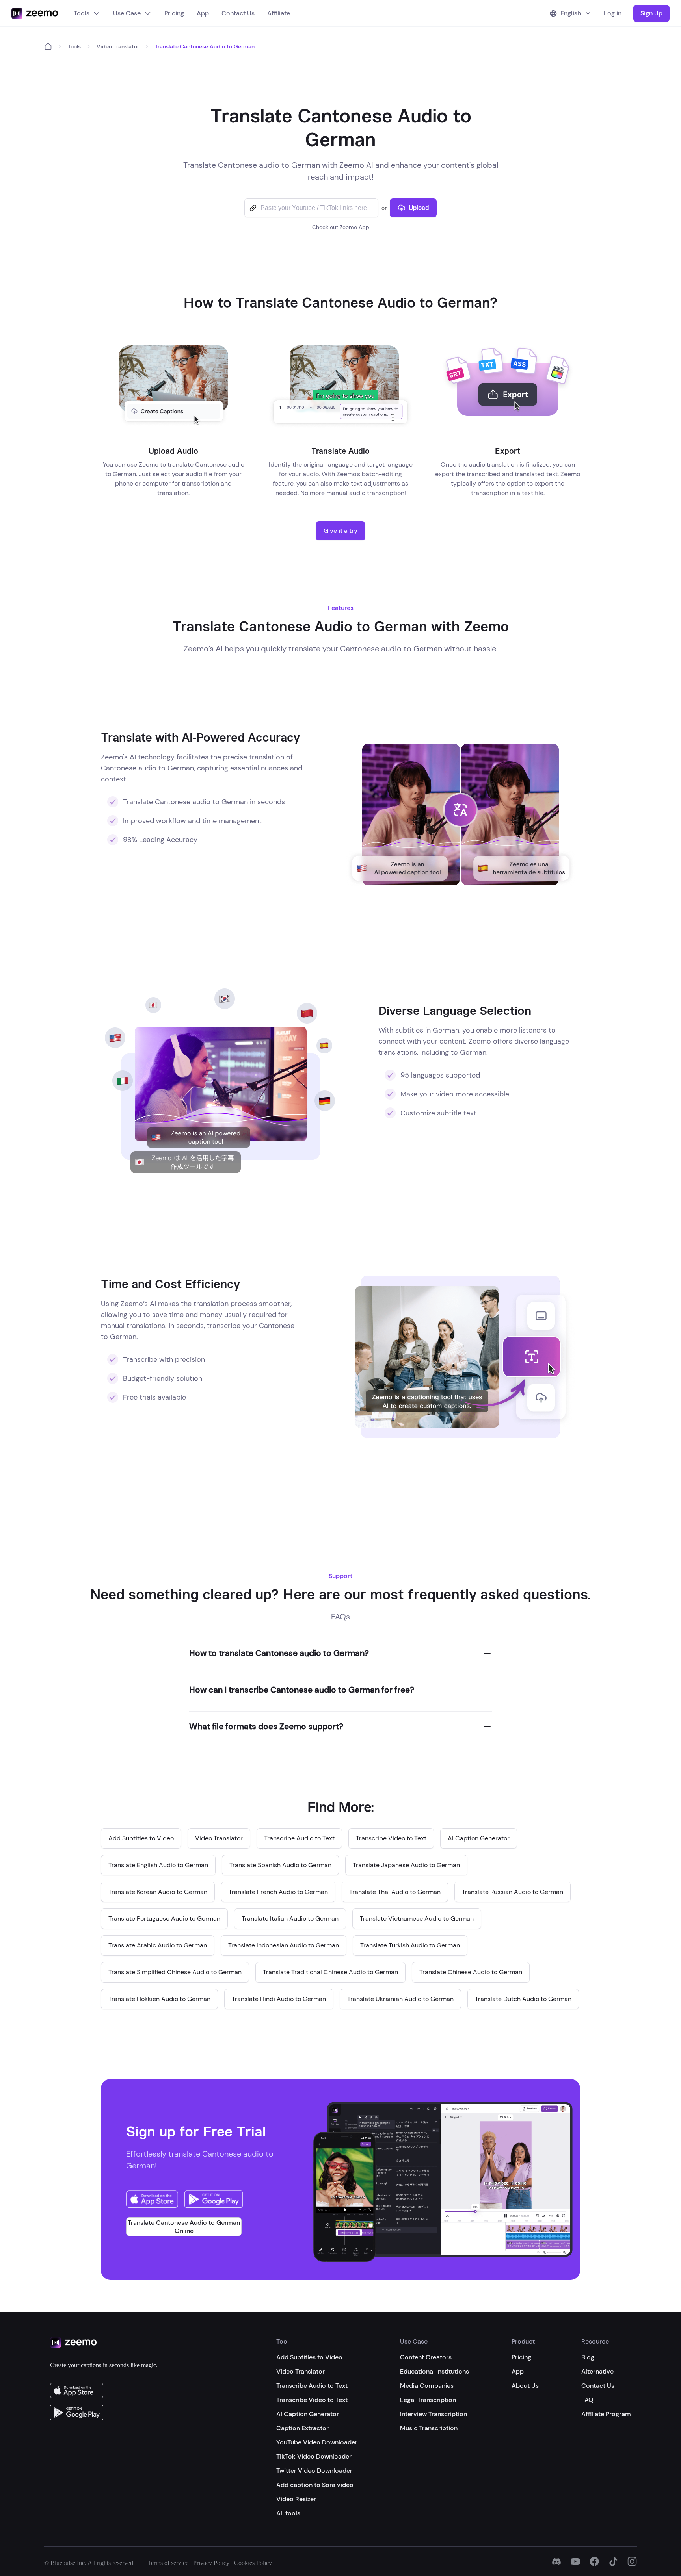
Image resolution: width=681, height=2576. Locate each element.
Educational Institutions (434, 2371)
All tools (288, 2513)
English (571, 13)
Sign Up (651, 13)
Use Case (127, 13)
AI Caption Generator (308, 2414)
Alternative (597, 2371)
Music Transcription (429, 2428)
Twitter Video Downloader (314, 2471)
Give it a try (340, 531)
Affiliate (279, 13)
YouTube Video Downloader (317, 2442)
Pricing (174, 13)
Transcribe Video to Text (312, 2400)
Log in (613, 13)
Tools (82, 13)
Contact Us (238, 13)
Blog (588, 2357)
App (203, 13)
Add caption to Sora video (315, 2485)
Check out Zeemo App (341, 227)
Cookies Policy (253, 2563)
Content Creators (426, 2357)
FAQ (587, 2400)
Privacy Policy (211, 2563)
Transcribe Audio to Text (312, 2386)
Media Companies (427, 2386)
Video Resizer (296, 2499)
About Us (525, 2386)
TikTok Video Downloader (314, 2456)
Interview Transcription (434, 2414)
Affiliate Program (606, 2414)
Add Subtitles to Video (309, 2357)
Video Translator (118, 46)
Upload (419, 208)
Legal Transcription (428, 2400)
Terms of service (168, 2563)
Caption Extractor (302, 2428)
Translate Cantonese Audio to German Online (184, 2227)
